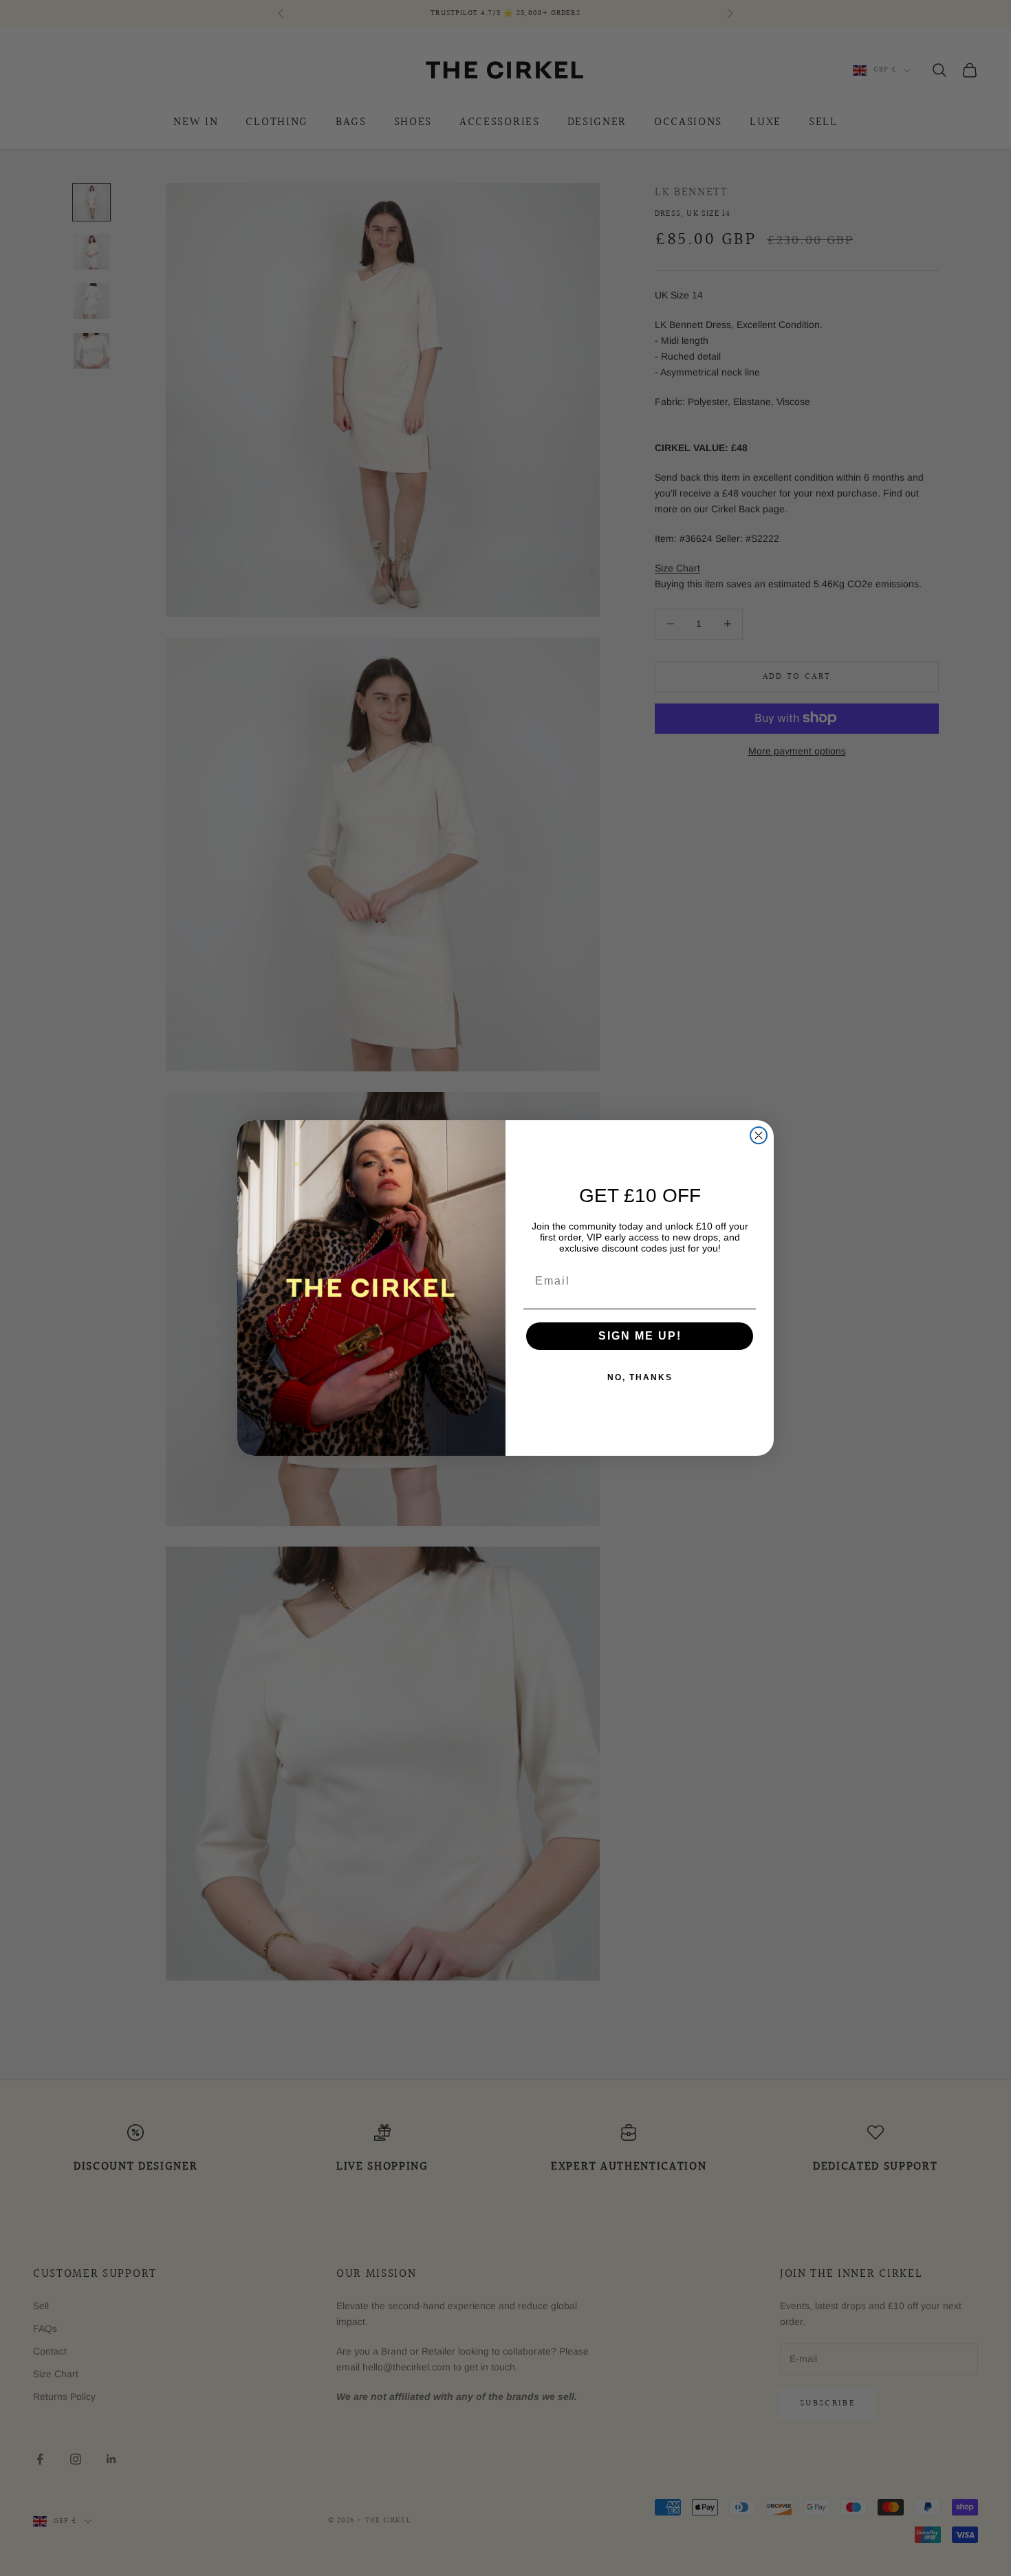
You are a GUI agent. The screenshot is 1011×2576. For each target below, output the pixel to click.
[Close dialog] (759, 1135)
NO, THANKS (640, 1377)
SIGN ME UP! (640, 1336)
